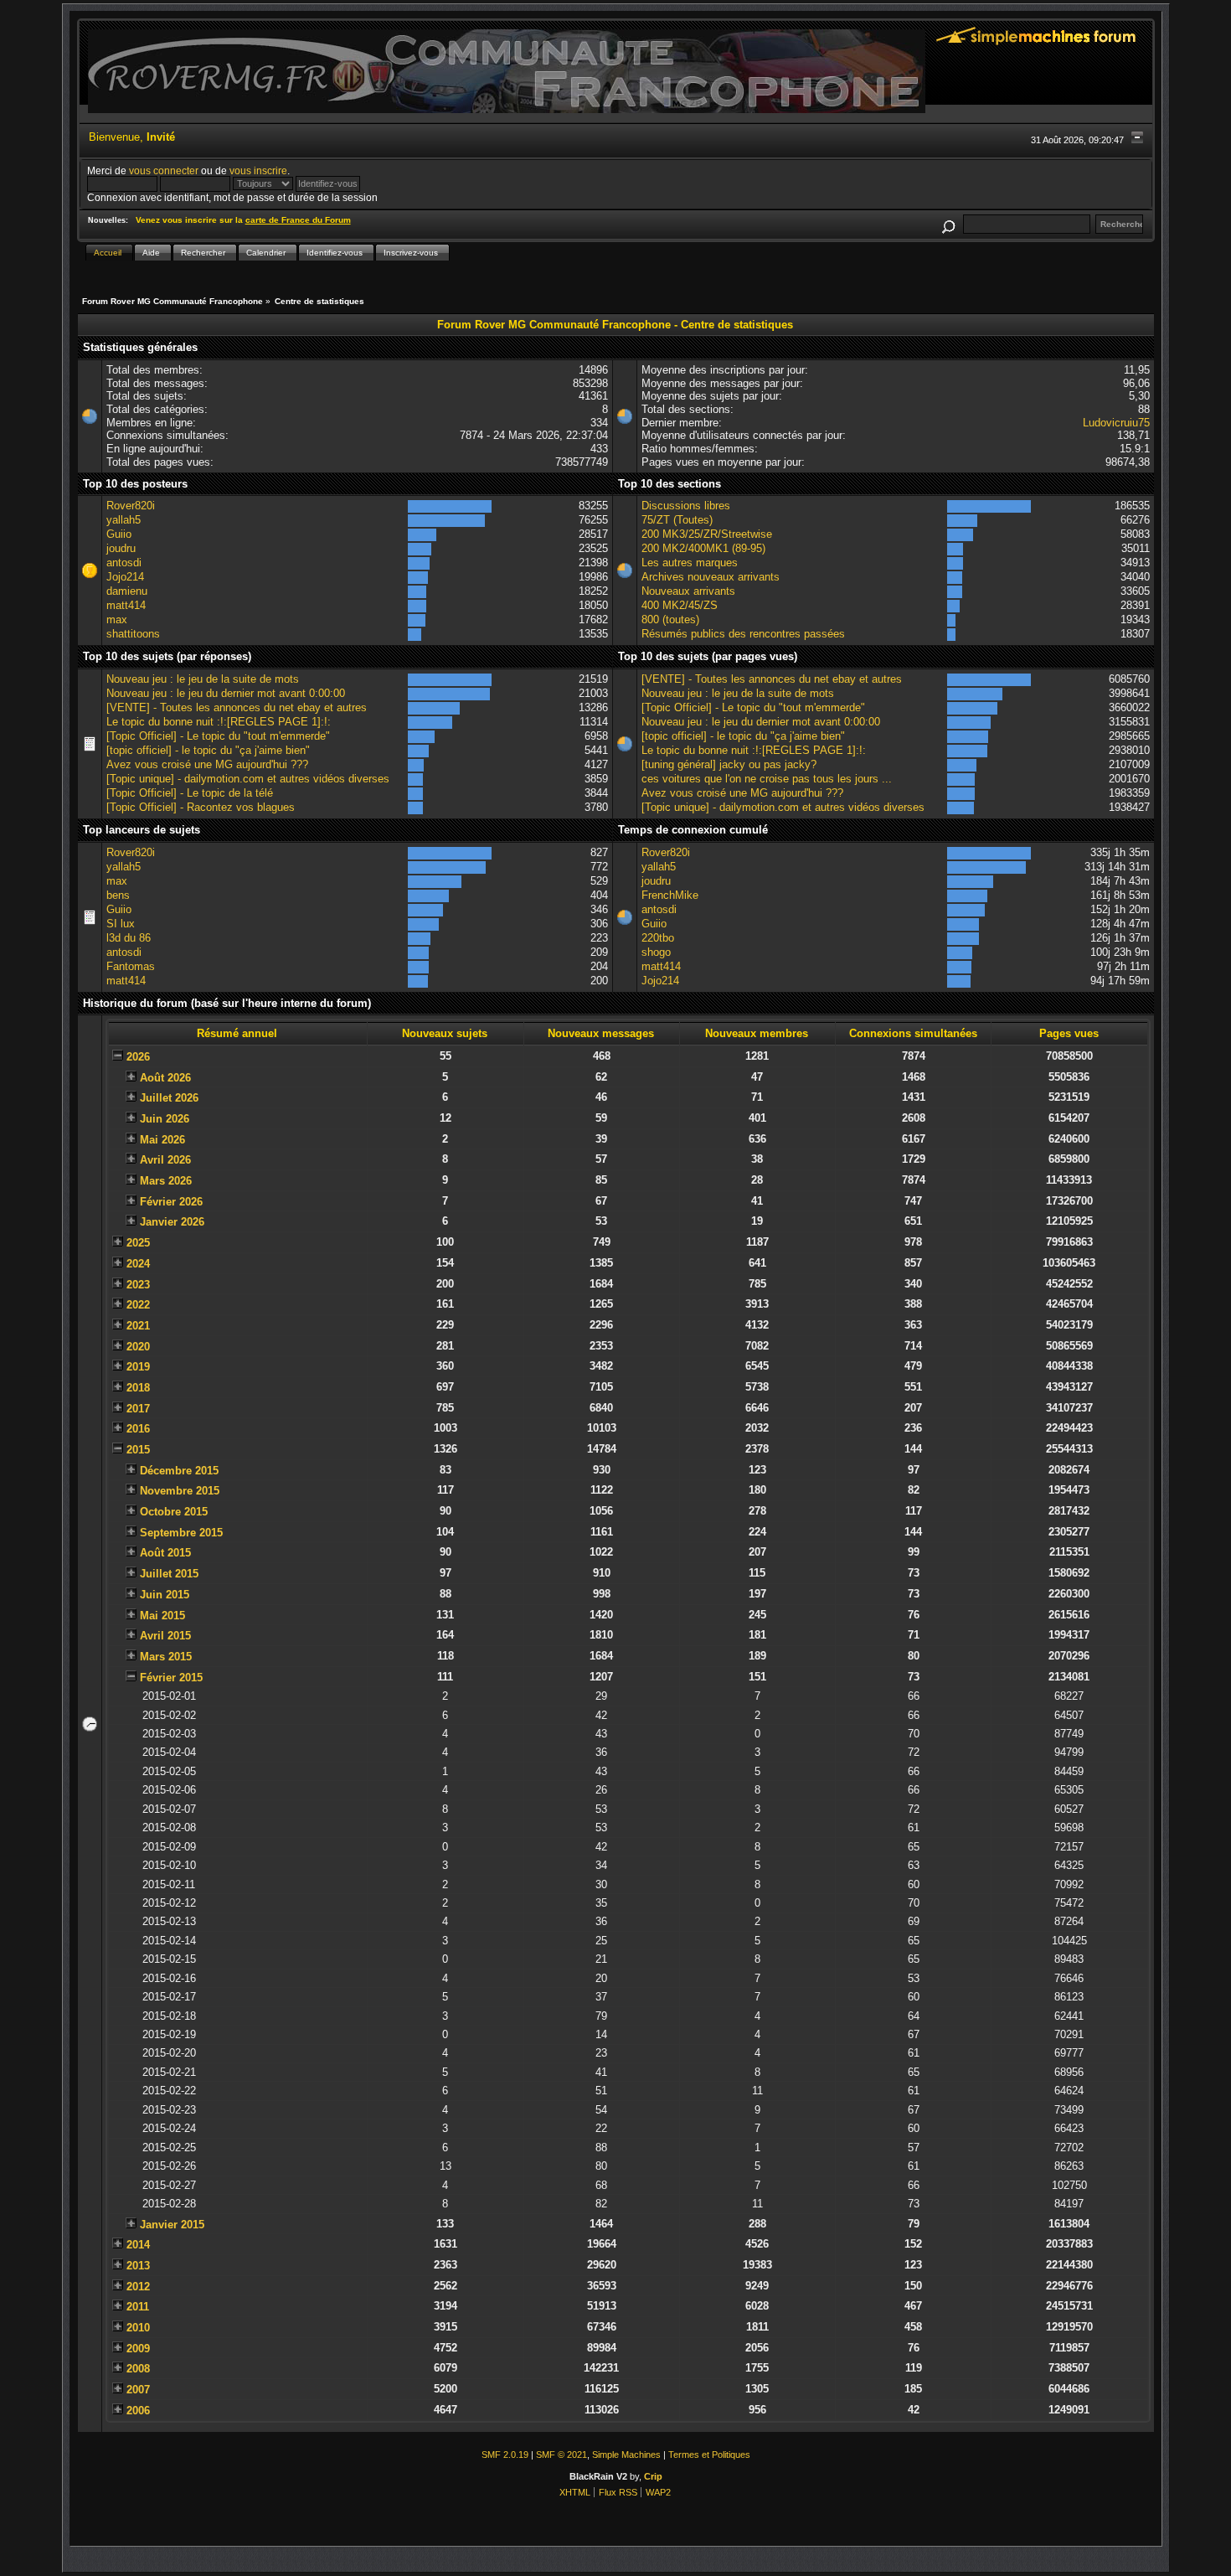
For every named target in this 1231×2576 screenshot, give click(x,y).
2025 (138, 1243)
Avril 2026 (165, 1160)
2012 (138, 2287)
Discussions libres (686, 506)
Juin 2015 (165, 1595)
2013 (138, 2266)
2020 (138, 1347)
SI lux (121, 924)
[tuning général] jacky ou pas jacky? (729, 764)
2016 (138, 1429)
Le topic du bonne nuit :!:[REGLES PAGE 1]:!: (219, 722)
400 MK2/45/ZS (680, 605)
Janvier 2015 (172, 2225)
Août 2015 (165, 1553)
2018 (138, 1388)
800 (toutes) (670, 619)
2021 (138, 1326)
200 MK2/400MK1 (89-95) (703, 548)
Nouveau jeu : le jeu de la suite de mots (203, 679)
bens (118, 895)
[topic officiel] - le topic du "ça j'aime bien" (208, 750)
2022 (138, 1305)
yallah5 (124, 520)
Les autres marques (690, 563)
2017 (138, 1409)
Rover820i (131, 506)
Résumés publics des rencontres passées (743, 634)
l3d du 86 (129, 938)
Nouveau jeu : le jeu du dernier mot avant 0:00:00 (226, 693)
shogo (656, 952)
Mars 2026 (166, 1181)
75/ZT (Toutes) (677, 520)
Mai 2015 (162, 1616)
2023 (138, 1285)
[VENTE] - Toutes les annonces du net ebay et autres (237, 707)
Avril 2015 (165, 1636)
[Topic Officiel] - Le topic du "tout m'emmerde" (218, 736)
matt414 (126, 605)
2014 (138, 2245)
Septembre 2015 (181, 1533)
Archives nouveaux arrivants (711, 577)
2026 (138, 1057)
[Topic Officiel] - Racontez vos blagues (201, 807)
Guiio (119, 534)
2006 (138, 2411)
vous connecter (164, 170)
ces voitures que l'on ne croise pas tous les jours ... (767, 779)
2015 (138, 1450)
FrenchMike (670, 895)
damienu (127, 591)
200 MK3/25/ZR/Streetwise (707, 534)
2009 (138, 2349)
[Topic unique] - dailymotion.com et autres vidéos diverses (248, 779)
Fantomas (131, 966)
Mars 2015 (166, 1657)
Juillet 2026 (169, 1098)
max (117, 619)
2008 (138, 2369)
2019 (138, 1367)
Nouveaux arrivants (688, 591)
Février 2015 (171, 1678)
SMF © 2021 (561, 2455)
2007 (138, 2390)
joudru (121, 548)
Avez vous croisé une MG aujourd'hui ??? (207, 764)
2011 (138, 2307)
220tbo (658, 938)
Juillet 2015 (169, 1574)
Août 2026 (165, 1078)
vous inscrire (258, 170)
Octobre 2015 (174, 1512)
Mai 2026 (162, 1140)
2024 (138, 1264)
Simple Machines (626, 2455)
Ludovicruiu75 (1116, 423)
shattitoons (133, 634)
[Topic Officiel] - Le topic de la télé (190, 793)
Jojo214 (125, 577)
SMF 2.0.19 (505, 2455)
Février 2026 (171, 1202)
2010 (138, 2328)
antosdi (124, 563)
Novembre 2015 (180, 1491)
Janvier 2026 (172, 1222)
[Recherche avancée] (949, 224)
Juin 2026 (165, 1119)
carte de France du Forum (298, 220)
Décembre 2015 (179, 1471)
